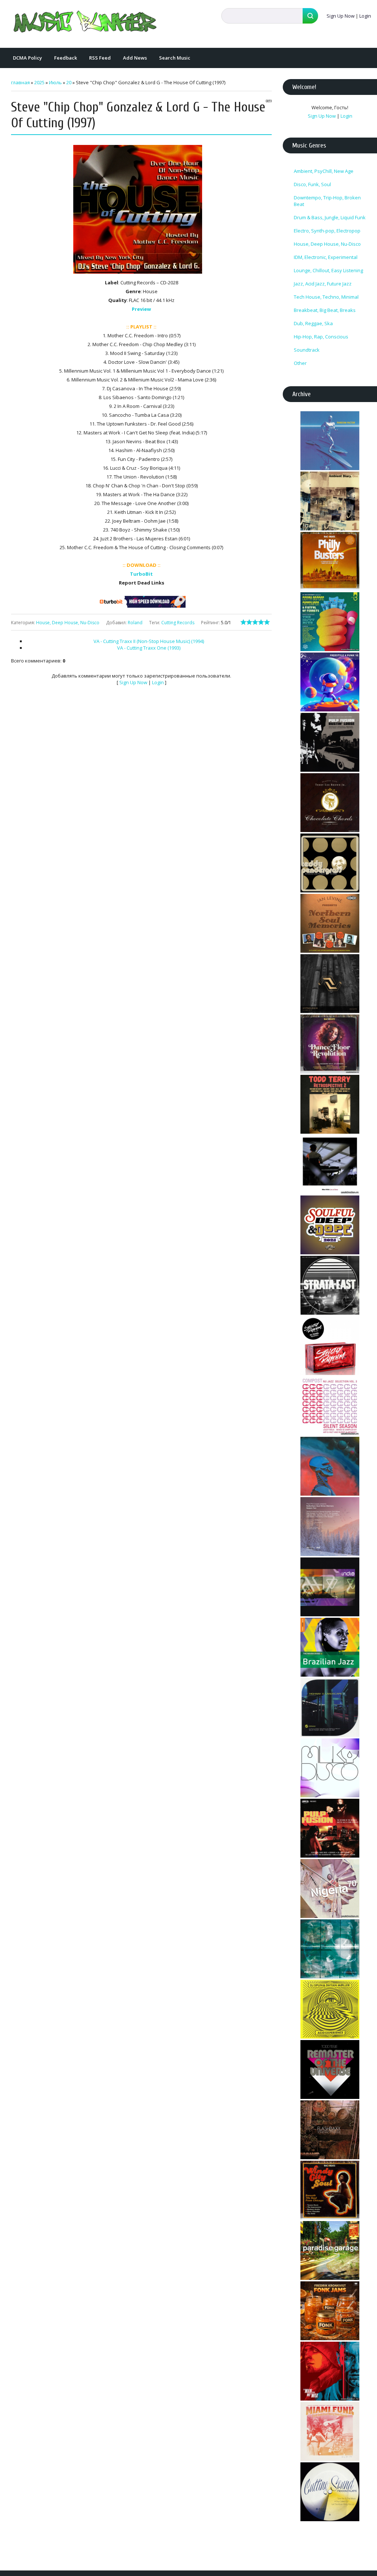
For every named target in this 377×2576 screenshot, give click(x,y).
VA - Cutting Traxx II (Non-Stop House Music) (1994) (149, 641)
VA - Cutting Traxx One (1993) (149, 648)
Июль (55, 82)
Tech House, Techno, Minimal (326, 297)
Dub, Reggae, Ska (313, 323)
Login (365, 16)
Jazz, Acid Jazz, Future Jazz (323, 284)
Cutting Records (178, 623)
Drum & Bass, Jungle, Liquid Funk (330, 217)
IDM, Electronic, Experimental (326, 257)
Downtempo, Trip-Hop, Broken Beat (327, 201)
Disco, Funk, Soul (312, 184)
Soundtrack (307, 350)
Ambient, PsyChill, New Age (324, 171)
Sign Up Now (341, 16)
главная (20, 82)
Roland (135, 623)
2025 (39, 82)
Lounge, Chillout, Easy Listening (328, 270)
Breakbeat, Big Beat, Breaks (325, 310)
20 (69, 82)
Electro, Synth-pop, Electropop (327, 231)
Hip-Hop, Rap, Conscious (321, 337)
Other (300, 363)
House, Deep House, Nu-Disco (68, 623)
